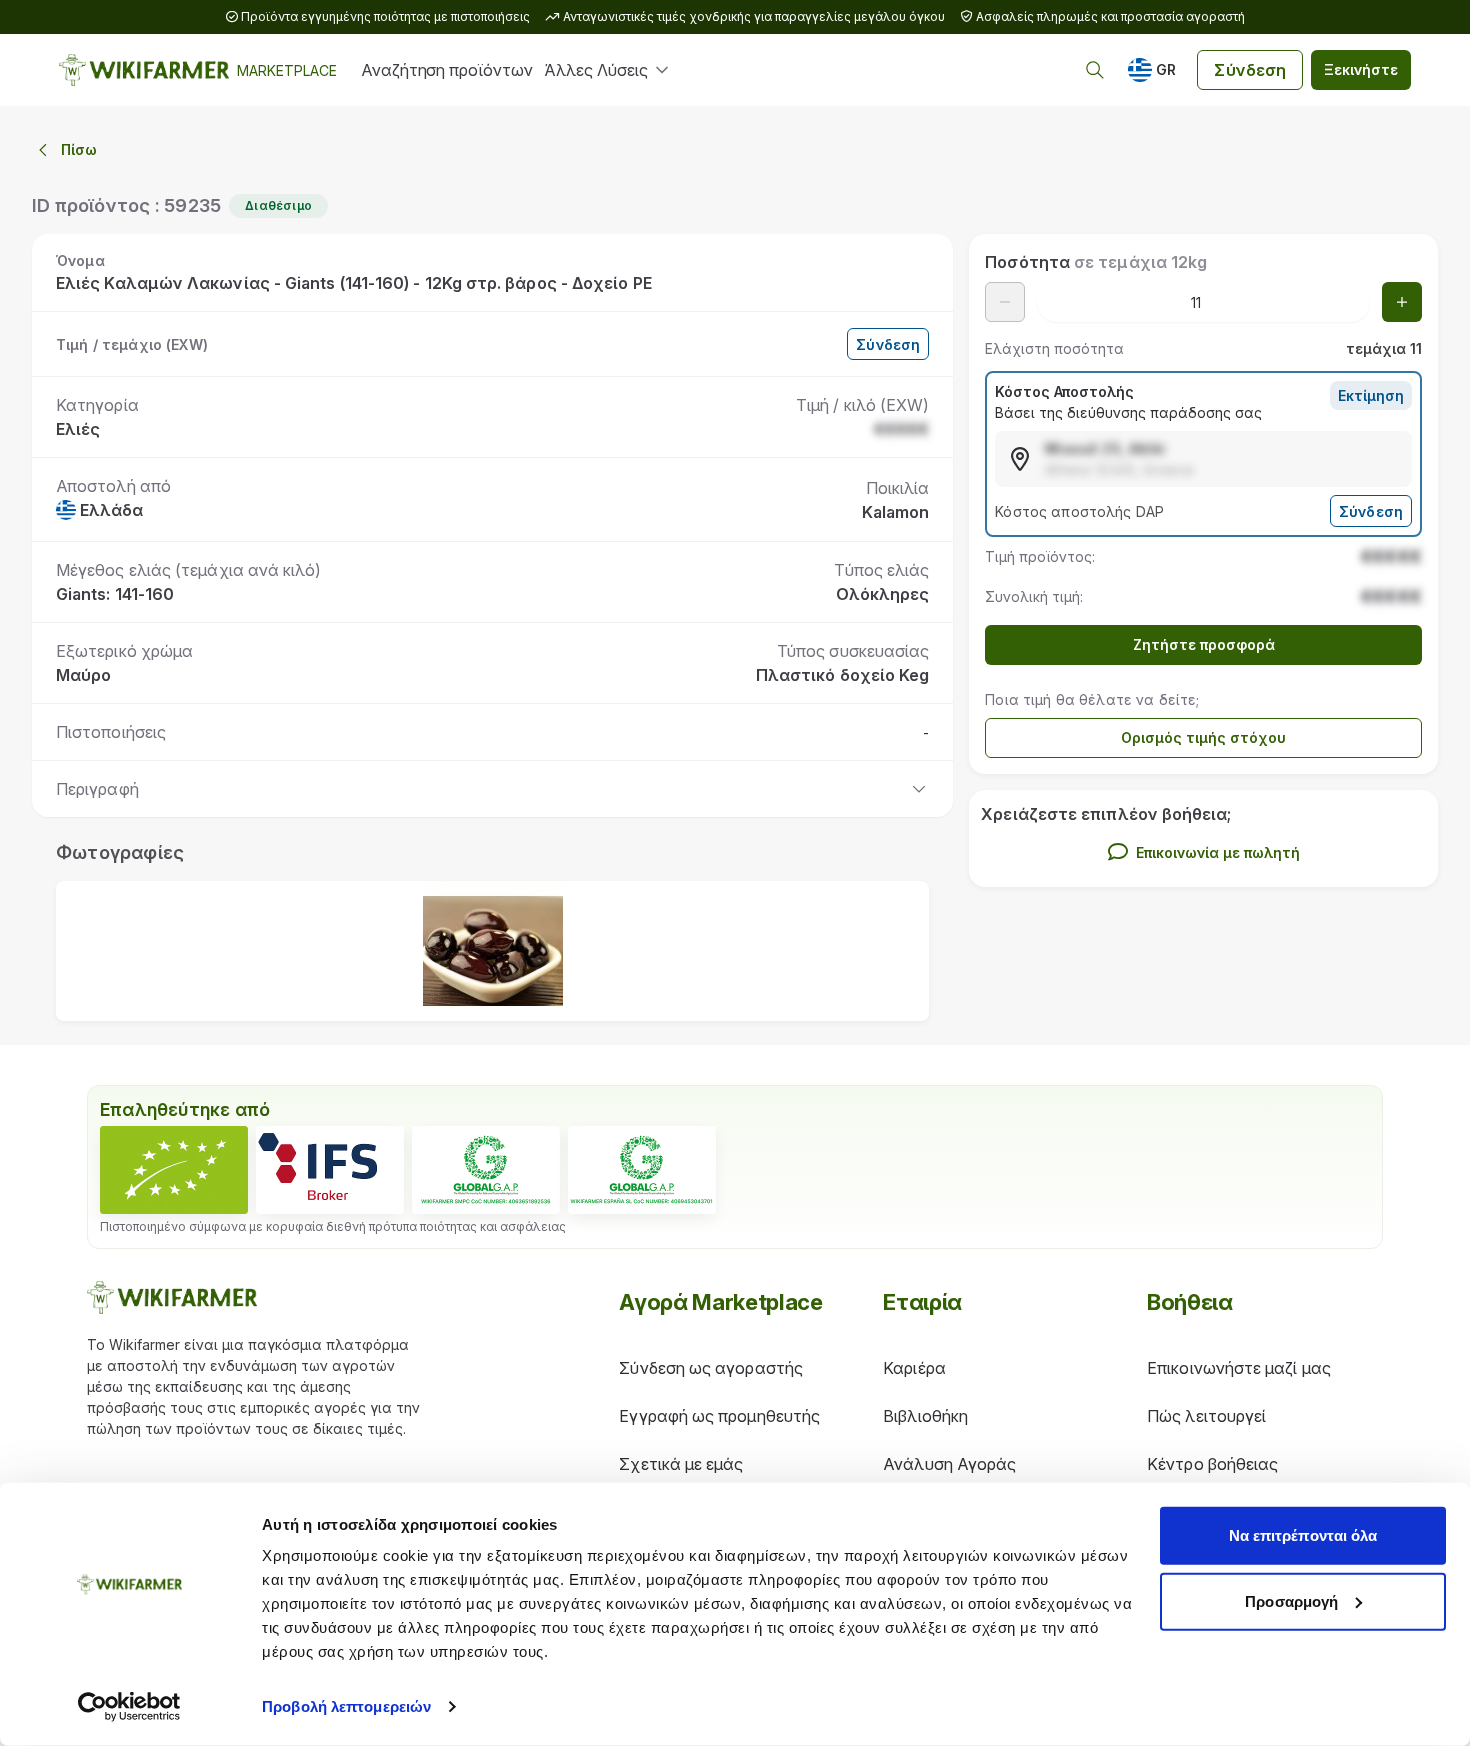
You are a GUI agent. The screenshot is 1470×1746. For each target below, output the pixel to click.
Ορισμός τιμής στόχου (1203, 737)
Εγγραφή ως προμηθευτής (719, 1416)
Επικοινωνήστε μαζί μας (1239, 1368)
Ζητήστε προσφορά (1204, 644)
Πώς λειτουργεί (1206, 1416)
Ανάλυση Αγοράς (949, 1464)
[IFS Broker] (330, 1170)
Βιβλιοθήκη (925, 1416)
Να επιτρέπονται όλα (1303, 1535)
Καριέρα (914, 1368)
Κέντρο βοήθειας (1212, 1464)
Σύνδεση (1250, 70)
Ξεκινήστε (1361, 69)
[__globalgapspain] (642, 1170)
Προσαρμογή (1291, 1600)
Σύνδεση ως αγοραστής (711, 1368)
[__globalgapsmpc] (486, 1170)
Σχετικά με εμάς (681, 1464)
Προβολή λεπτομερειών (346, 1706)
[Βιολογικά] (174, 1170)
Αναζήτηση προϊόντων (446, 70)
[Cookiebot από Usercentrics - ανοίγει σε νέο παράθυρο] (129, 1707)
